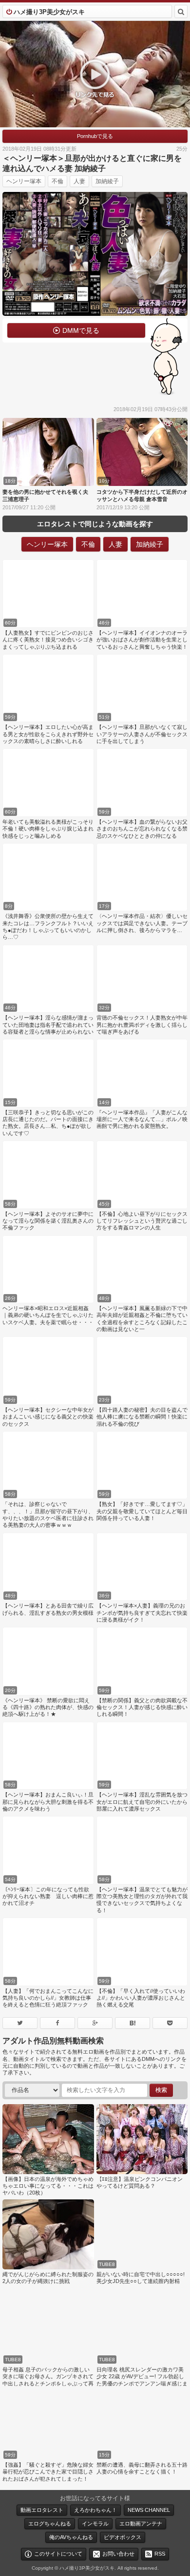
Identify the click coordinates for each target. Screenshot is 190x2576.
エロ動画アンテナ (141, 2524)
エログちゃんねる (50, 2524)
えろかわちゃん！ (95, 2510)
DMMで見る (81, 330)
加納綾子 (107, 181)
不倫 (57, 181)
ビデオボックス (123, 2537)
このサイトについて (58, 2554)
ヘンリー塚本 (24, 181)
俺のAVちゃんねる (71, 2537)
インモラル (95, 2524)
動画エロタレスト (42, 2510)
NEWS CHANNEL (149, 2510)
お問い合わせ (118, 2554)
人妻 (79, 181)
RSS (160, 2554)
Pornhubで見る (95, 136)
